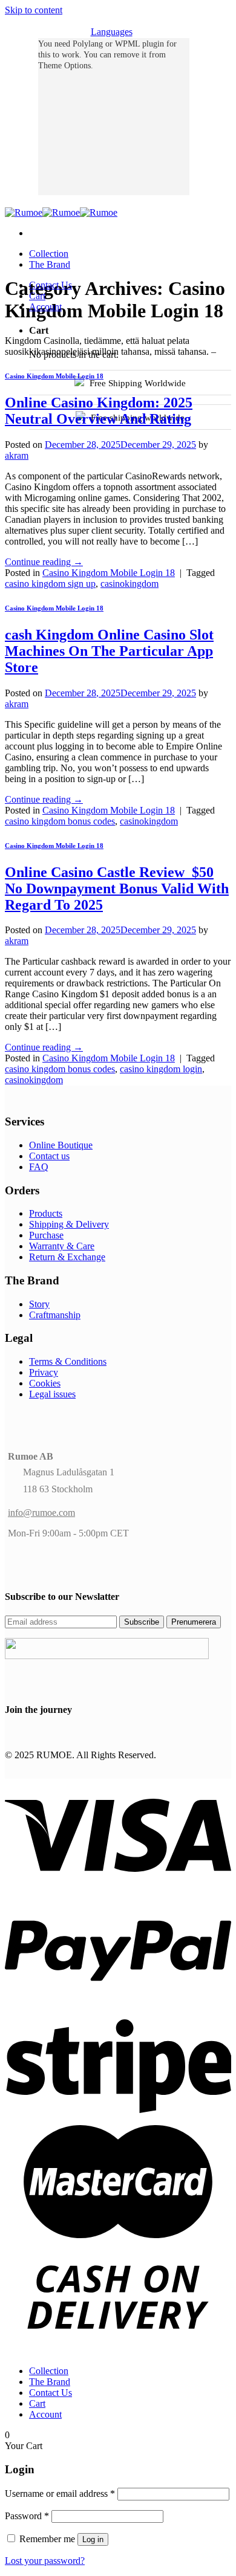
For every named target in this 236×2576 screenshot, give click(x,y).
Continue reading (44, 562)
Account (45, 307)
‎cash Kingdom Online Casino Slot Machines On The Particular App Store (109, 651)
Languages (112, 32)
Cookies (45, 1383)
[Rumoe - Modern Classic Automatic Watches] (61, 212)
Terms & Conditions (68, 1361)
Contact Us (51, 285)
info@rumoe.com (41, 1513)
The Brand (50, 264)
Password (27, 2516)
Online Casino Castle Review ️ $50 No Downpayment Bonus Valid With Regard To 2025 (117, 888)
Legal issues (52, 1394)
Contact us (49, 1156)
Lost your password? (45, 2561)
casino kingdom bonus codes (60, 821)
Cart (37, 296)
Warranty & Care (62, 1246)
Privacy (44, 1372)
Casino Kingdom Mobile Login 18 (54, 376)
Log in (93, 2539)
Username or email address (60, 2493)
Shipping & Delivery (69, 1224)
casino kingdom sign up (50, 584)
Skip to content (34, 10)
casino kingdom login (161, 1069)
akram (17, 455)
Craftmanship (55, 1315)
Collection (49, 254)
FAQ (39, 1167)
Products (46, 1213)
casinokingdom (129, 584)
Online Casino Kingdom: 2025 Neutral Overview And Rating (99, 411)
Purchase (46, 1235)
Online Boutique (61, 1145)
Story (39, 1304)
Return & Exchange (67, 1257)
